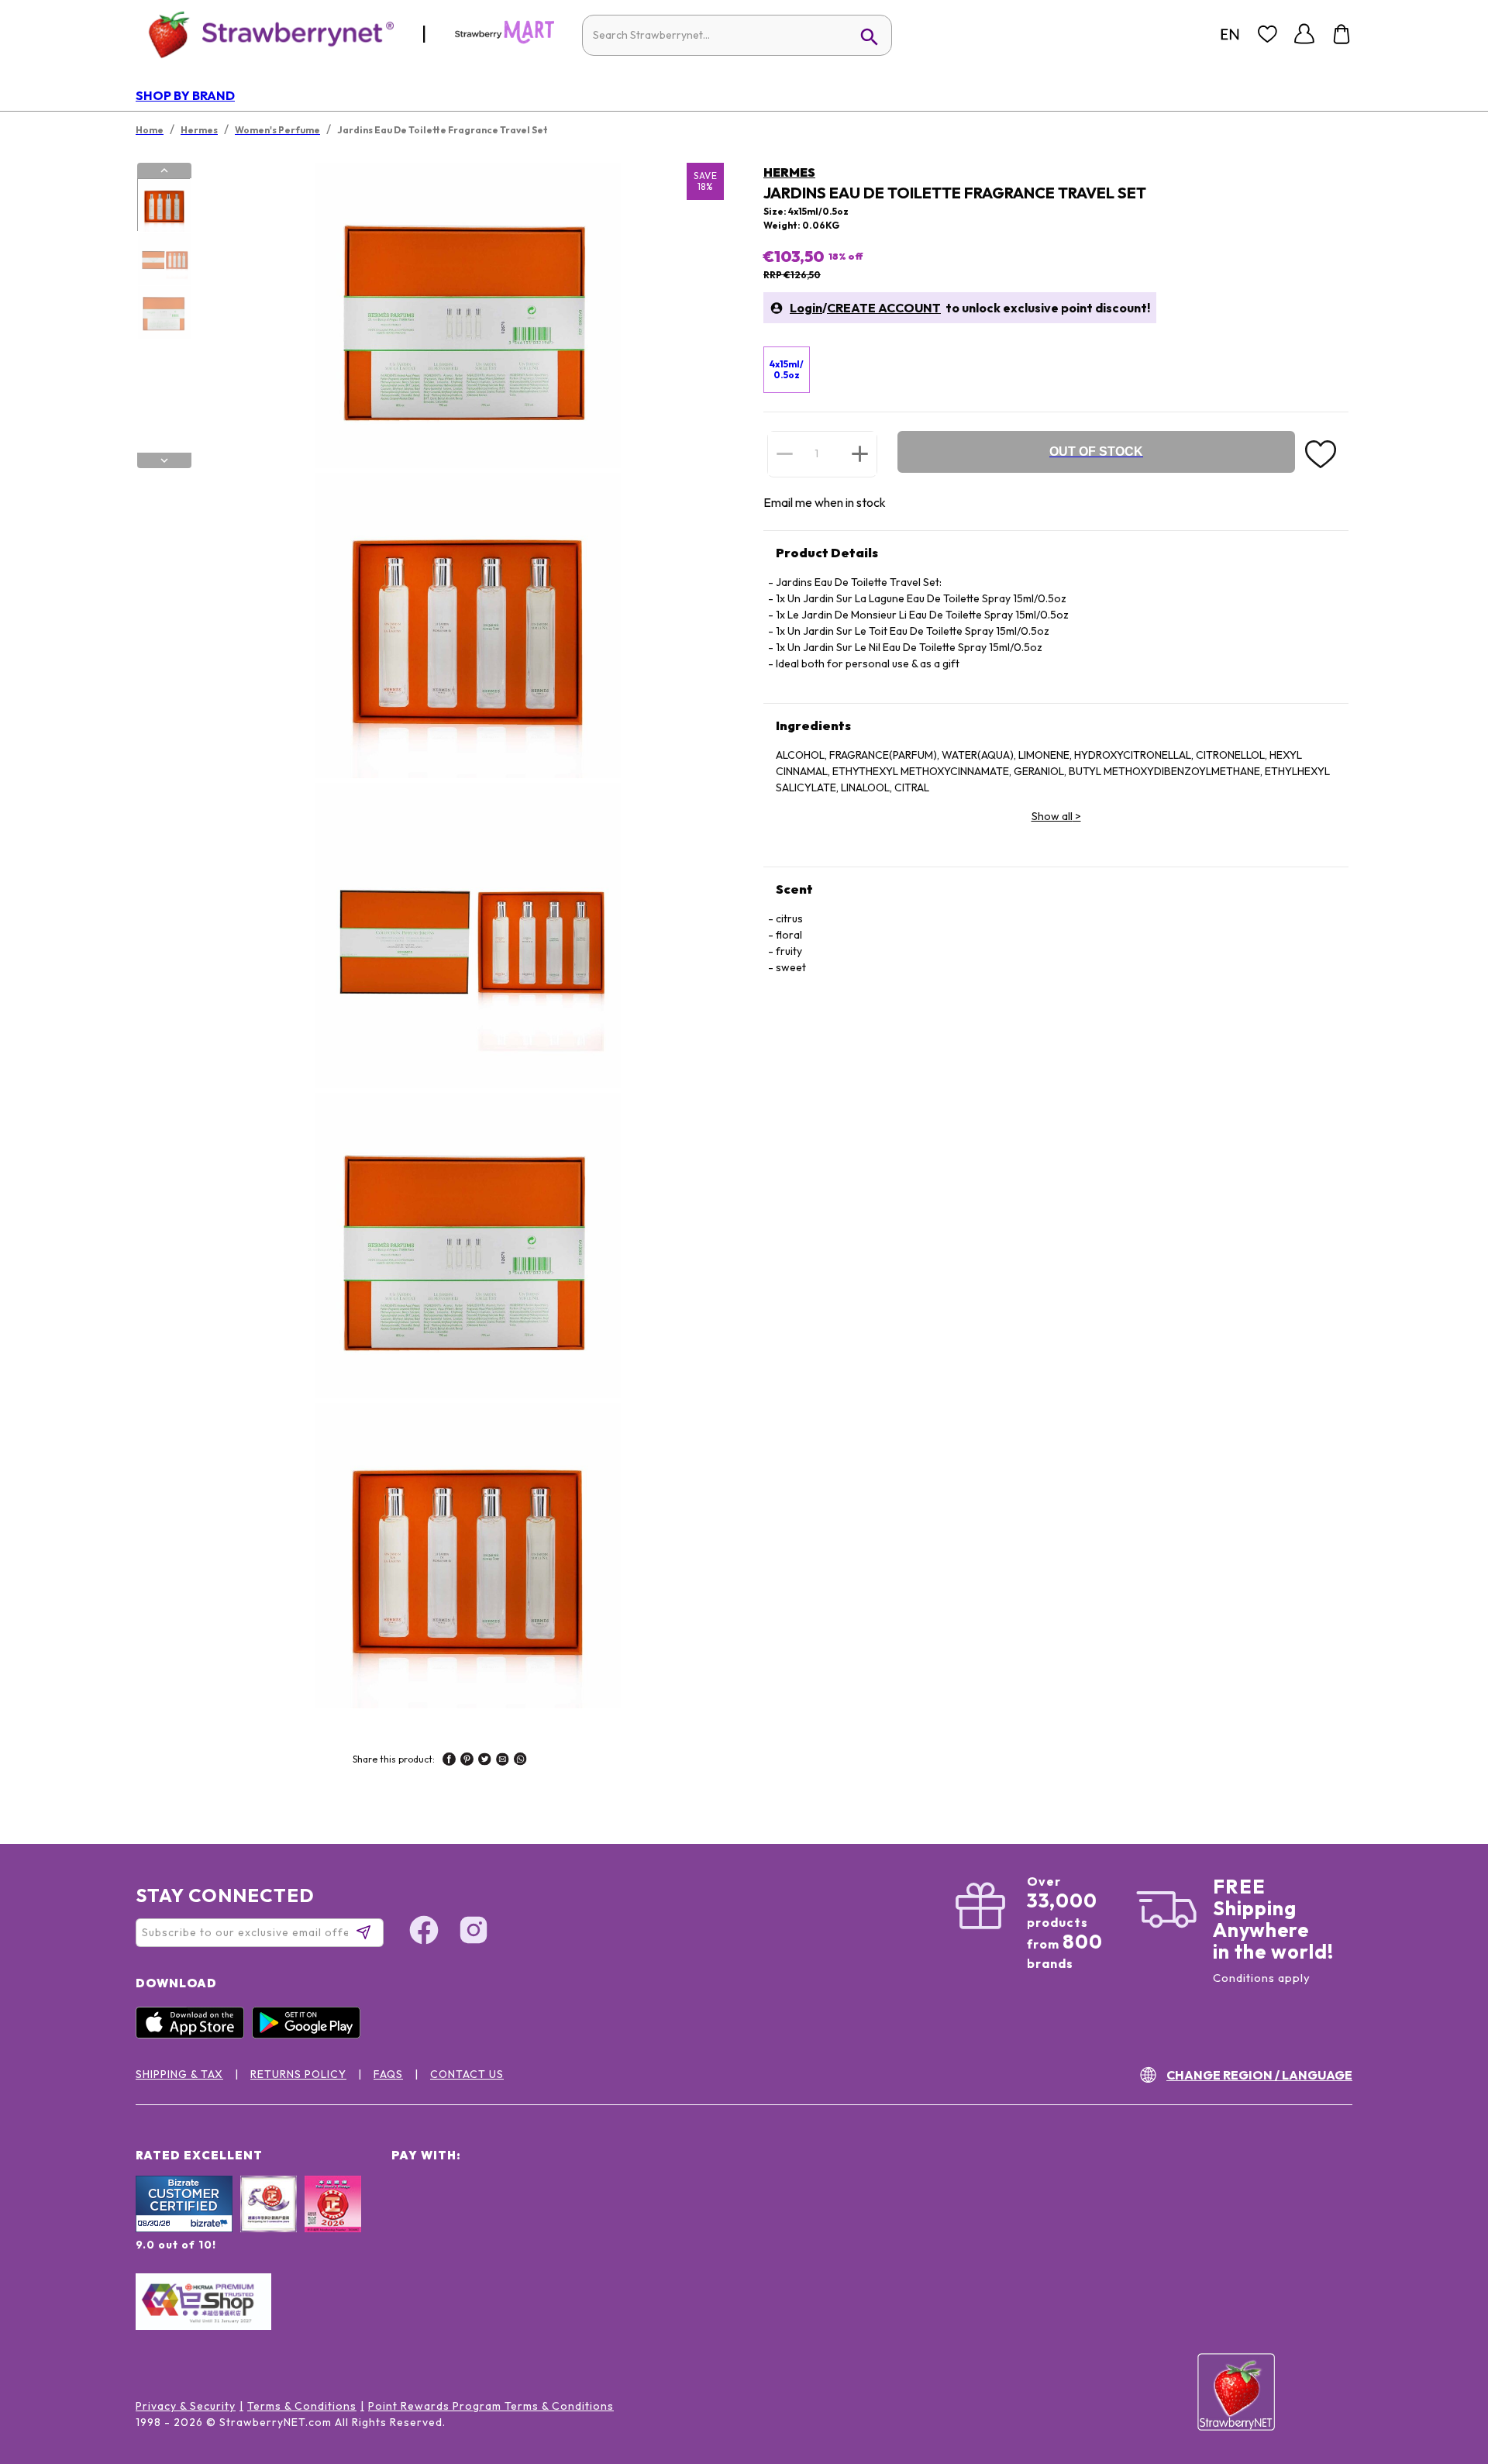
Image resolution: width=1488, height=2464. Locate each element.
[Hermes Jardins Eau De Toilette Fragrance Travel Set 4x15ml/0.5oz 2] (164, 259)
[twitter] (485, 1761)
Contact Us (467, 2074)
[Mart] (505, 40)
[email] (503, 1761)
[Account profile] (1304, 34)
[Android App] (310, 2035)
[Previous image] (164, 171)
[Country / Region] (1230, 34)
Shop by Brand (185, 95)
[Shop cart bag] (1342, 34)
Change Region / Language (1259, 2075)
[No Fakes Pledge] (333, 2221)
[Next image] (164, 460)
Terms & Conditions (302, 2406)
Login (806, 308)
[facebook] (449, 1761)
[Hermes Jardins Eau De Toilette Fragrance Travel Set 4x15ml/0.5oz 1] (164, 205)
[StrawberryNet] (265, 34)
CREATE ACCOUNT (884, 308)
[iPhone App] (194, 2035)
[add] (860, 453)
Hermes (789, 172)
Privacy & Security (186, 2406)
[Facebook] (424, 1932)
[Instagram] (474, 1932)
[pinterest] (467, 1761)
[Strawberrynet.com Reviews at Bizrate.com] (184, 2228)
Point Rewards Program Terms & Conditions (491, 2406)
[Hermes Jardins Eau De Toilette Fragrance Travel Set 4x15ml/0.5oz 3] (164, 312)
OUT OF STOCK (1096, 451)
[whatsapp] (520, 1761)
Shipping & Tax (179, 2074)
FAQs (388, 2074)
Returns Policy (298, 2074)
